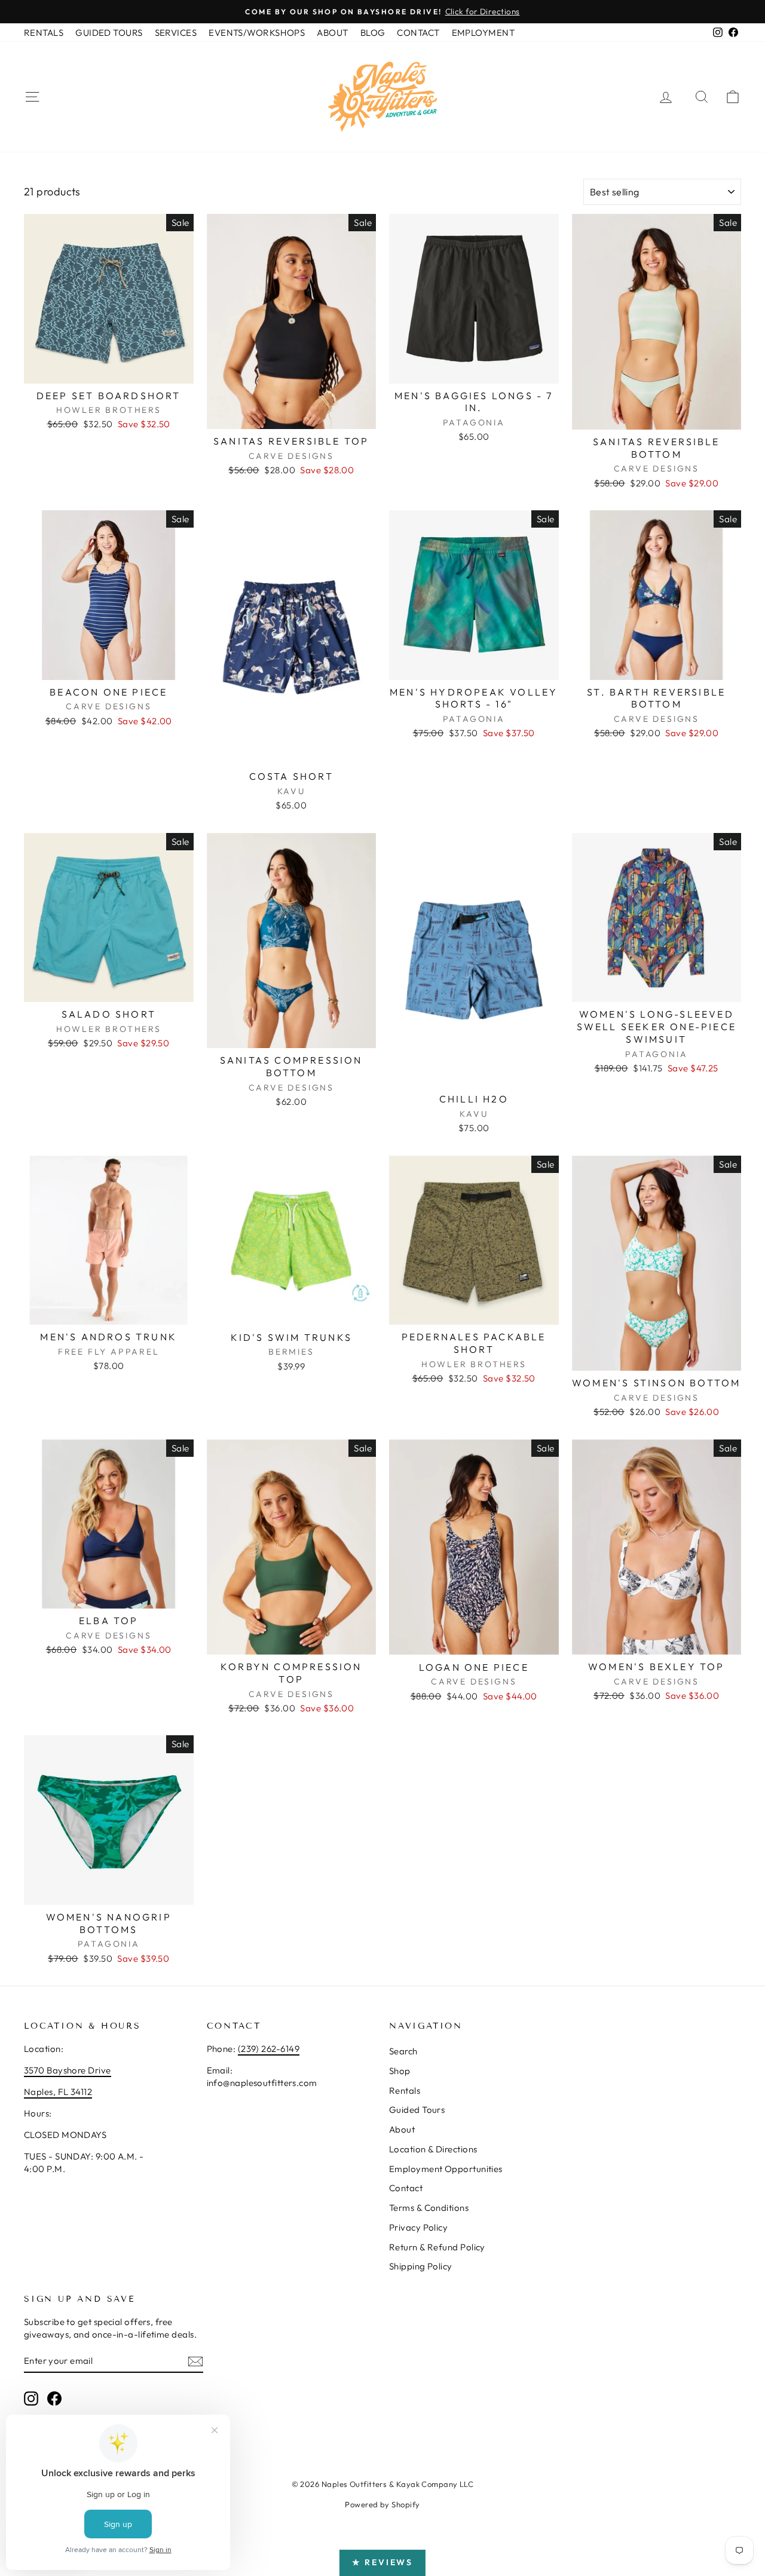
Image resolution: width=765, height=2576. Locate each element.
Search (403, 2051)
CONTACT (418, 33)
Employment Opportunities (446, 2169)
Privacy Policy (418, 2227)
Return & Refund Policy (437, 2247)
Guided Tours (417, 2110)
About (402, 2129)
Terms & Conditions (429, 2208)
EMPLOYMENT (484, 33)
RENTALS (44, 33)
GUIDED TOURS (109, 33)
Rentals (405, 2090)
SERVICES (176, 33)
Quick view (109, 370)
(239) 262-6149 (269, 2049)
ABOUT (332, 33)
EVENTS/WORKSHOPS (257, 33)
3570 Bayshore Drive (68, 2070)
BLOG (373, 33)
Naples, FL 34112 (58, 2092)
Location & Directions (433, 2149)
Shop (400, 2071)
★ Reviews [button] (382, 2562)
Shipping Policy (421, 2266)
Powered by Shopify (382, 2504)
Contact (406, 2188)
